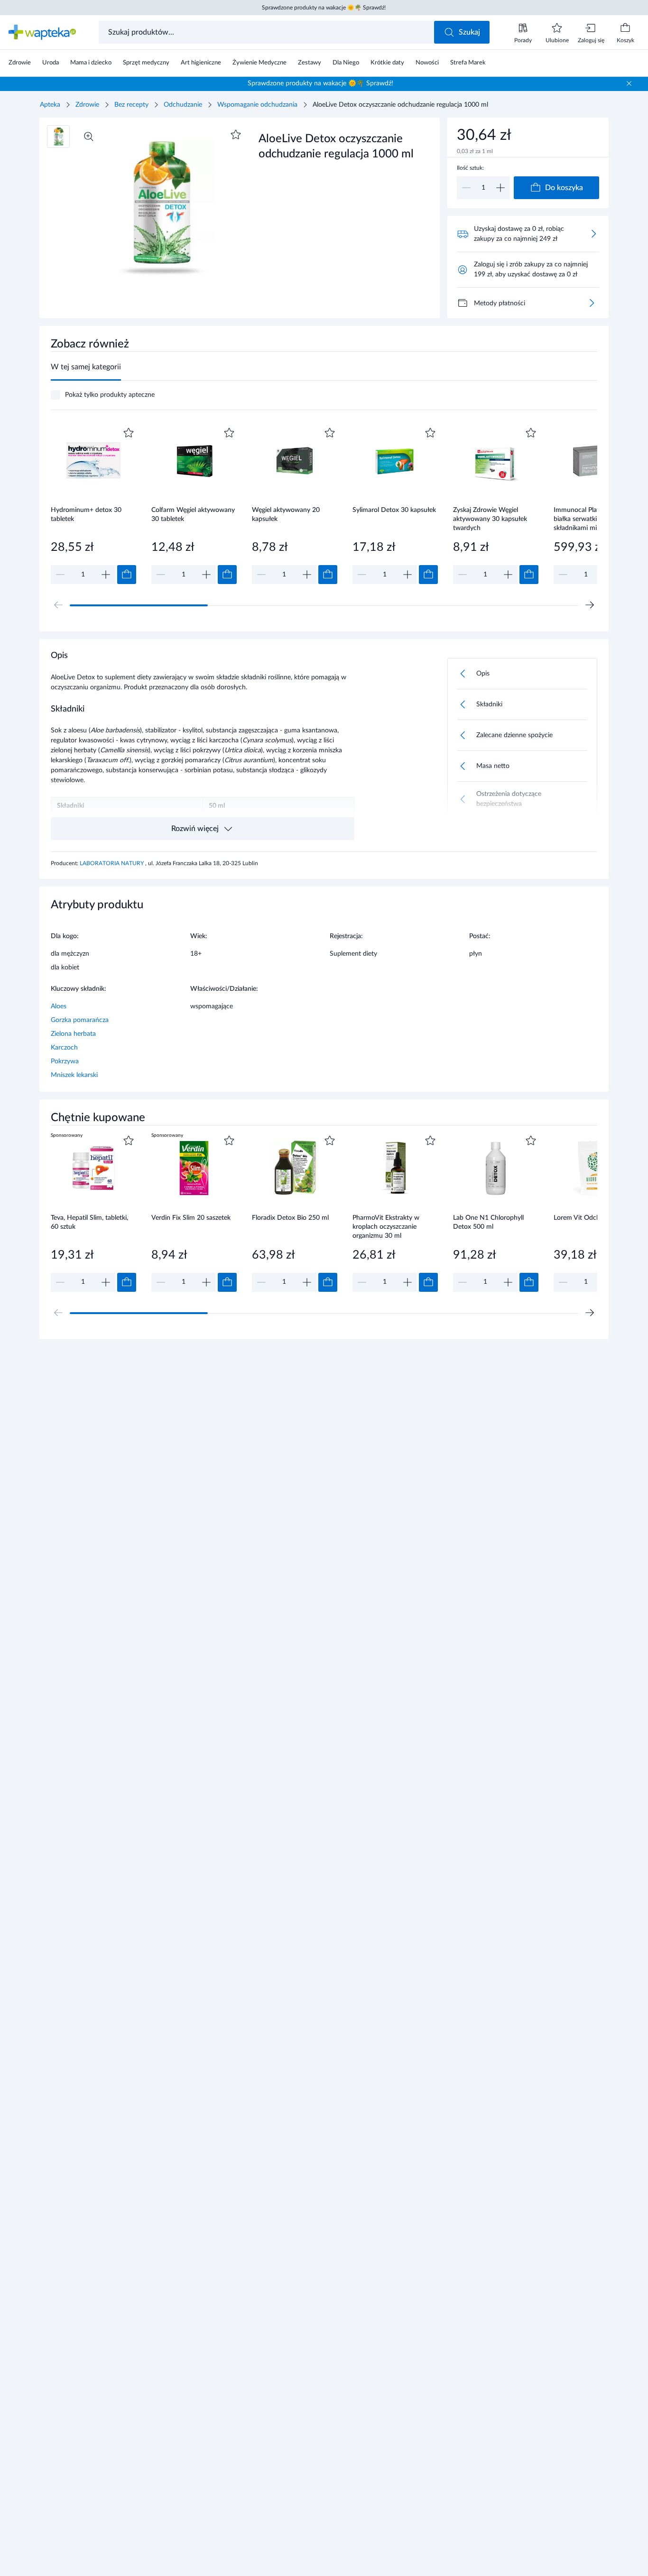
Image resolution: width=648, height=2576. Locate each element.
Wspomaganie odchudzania (257, 105)
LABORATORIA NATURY (112, 863)
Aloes (59, 1006)
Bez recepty (131, 105)
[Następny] (590, 605)
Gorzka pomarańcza (80, 1020)
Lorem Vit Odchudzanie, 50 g (596, 1218)
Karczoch (64, 1048)
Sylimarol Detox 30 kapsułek (394, 510)
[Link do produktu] (93, 505)
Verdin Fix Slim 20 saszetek (191, 1218)
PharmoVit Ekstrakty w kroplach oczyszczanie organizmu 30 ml (386, 1227)
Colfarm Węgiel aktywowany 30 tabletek (193, 515)
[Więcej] (592, 303)
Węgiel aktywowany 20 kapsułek (286, 515)
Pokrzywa (65, 1061)
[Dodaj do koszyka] (127, 575)
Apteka (50, 105)
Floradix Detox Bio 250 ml (290, 1218)
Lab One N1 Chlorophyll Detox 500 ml (488, 1222)
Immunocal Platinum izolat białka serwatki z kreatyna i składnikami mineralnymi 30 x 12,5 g (594, 519)
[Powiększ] (89, 137)
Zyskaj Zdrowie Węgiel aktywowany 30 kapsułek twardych (490, 519)
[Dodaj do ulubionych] (236, 135)
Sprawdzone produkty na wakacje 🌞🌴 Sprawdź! (324, 8)
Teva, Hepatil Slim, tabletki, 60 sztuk (89, 1222)
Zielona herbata (73, 1034)
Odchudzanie (183, 105)
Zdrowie (87, 105)
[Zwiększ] (500, 188)
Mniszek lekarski (74, 1075)
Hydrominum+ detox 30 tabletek (86, 515)
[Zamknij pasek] (629, 83)
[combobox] (267, 32)
